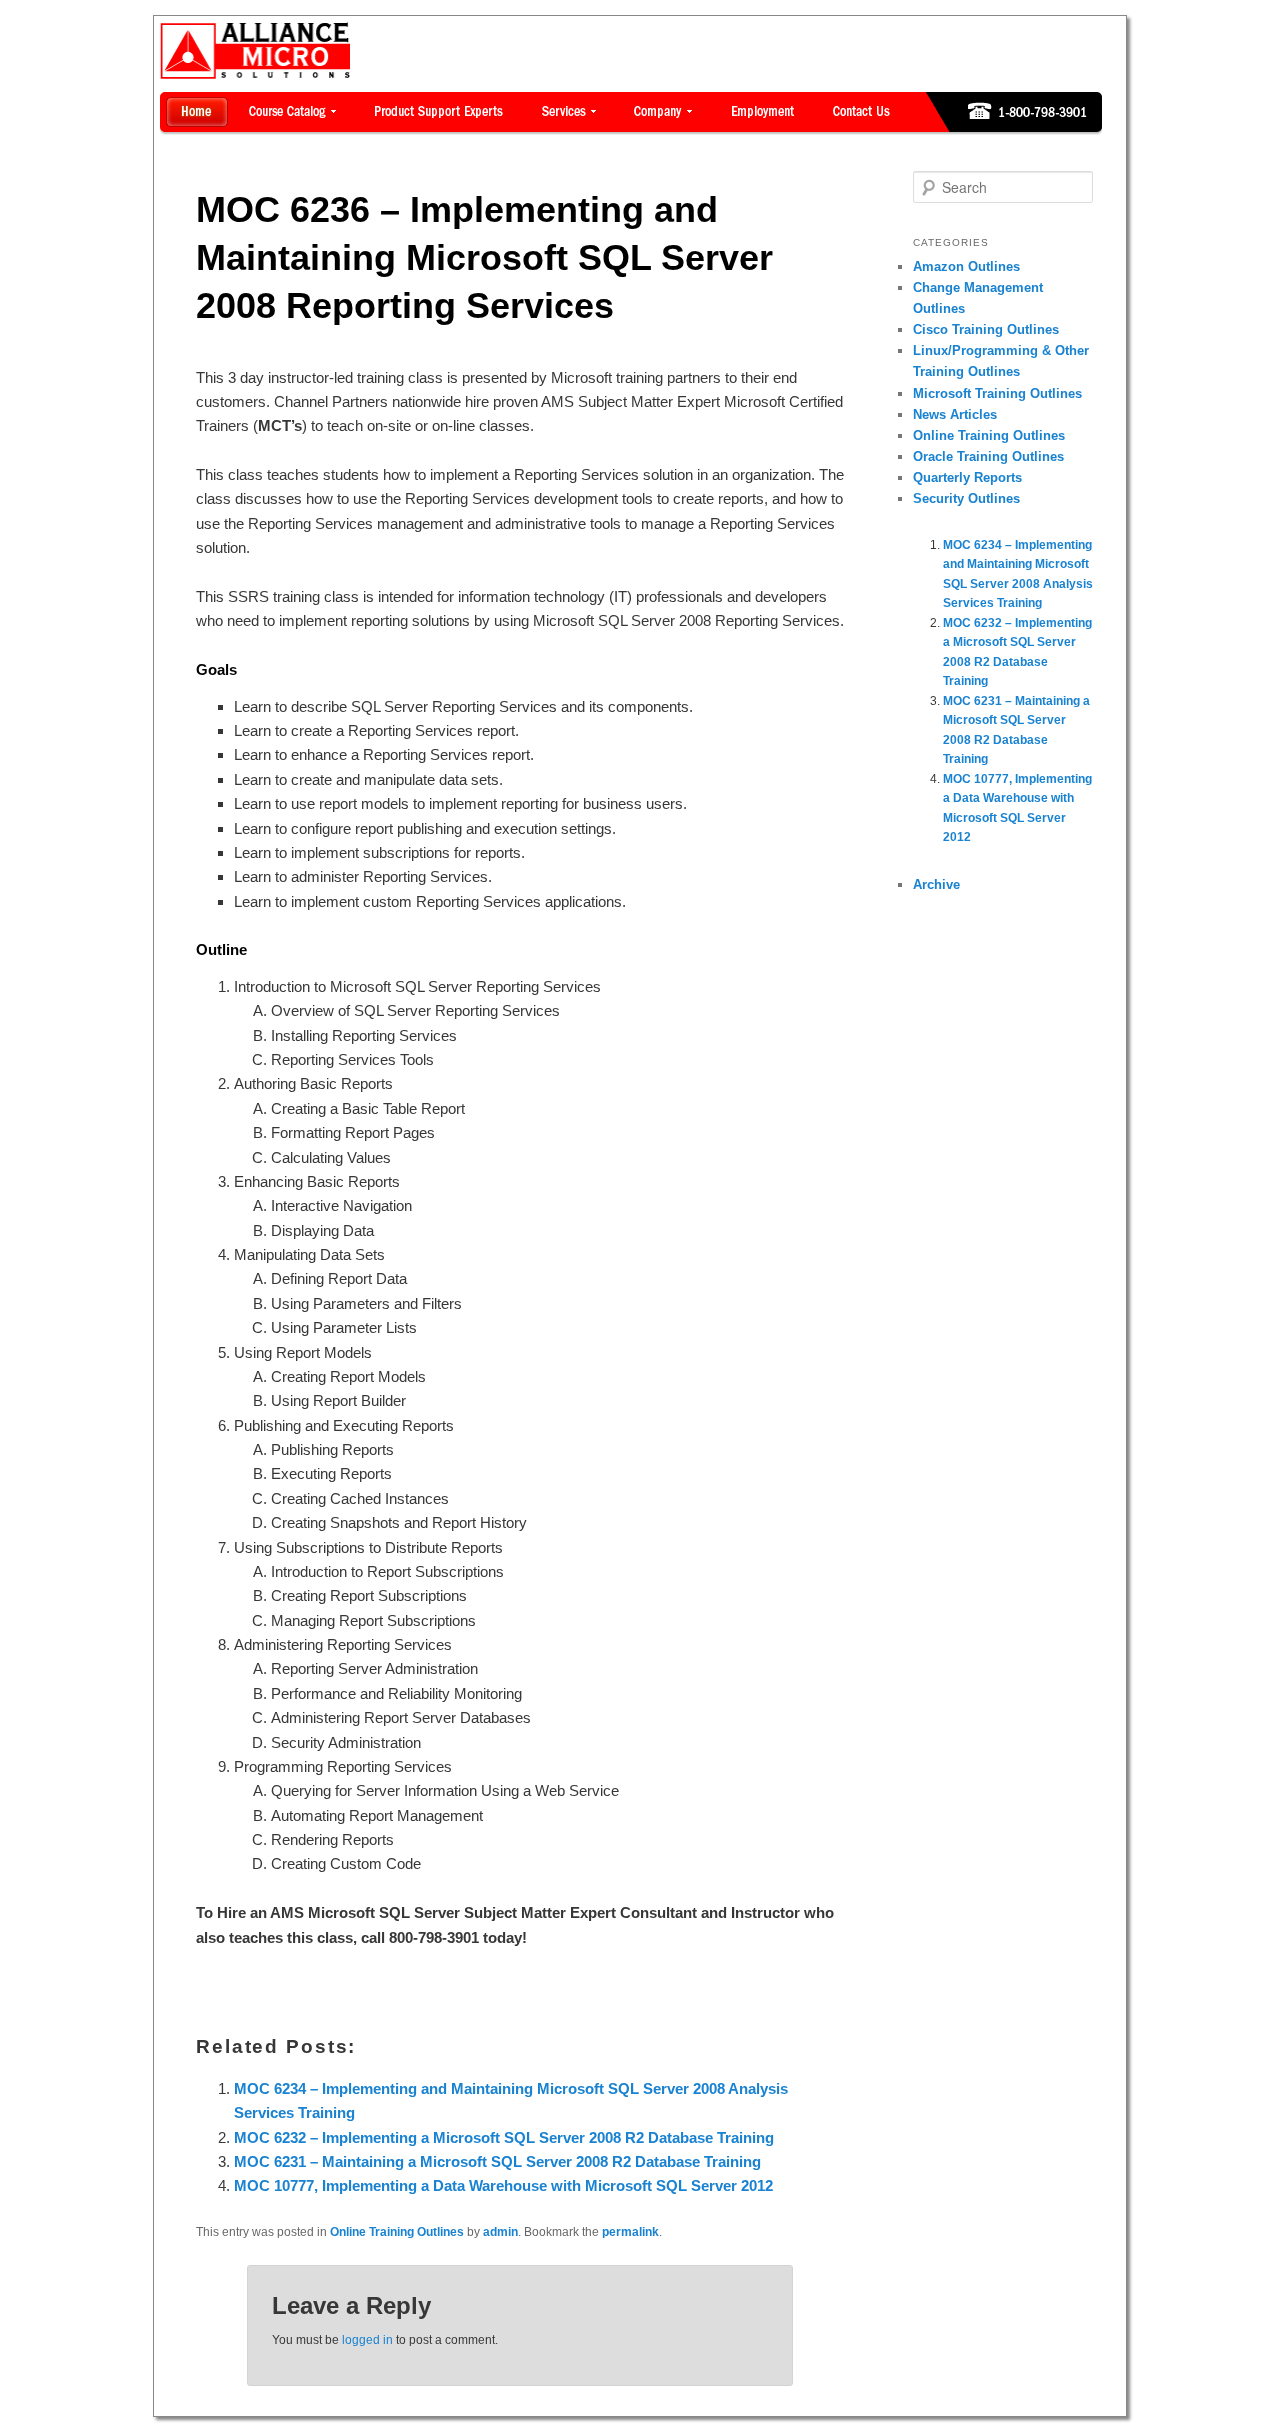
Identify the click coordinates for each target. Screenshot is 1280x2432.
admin (500, 2232)
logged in (367, 2340)
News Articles (955, 414)
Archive (936, 884)
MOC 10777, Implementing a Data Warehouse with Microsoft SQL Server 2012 (503, 2185)
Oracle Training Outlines (988, 456)
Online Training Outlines (397, 2232)
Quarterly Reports (967, 477)
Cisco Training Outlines (986, 329)
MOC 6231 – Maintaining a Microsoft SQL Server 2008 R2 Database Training (497, 2161)
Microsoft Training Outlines (997, 393)
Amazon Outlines (966, 266)
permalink (630, 2232)
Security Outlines (966, 498)
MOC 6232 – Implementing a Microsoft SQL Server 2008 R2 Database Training (504, 2137)
